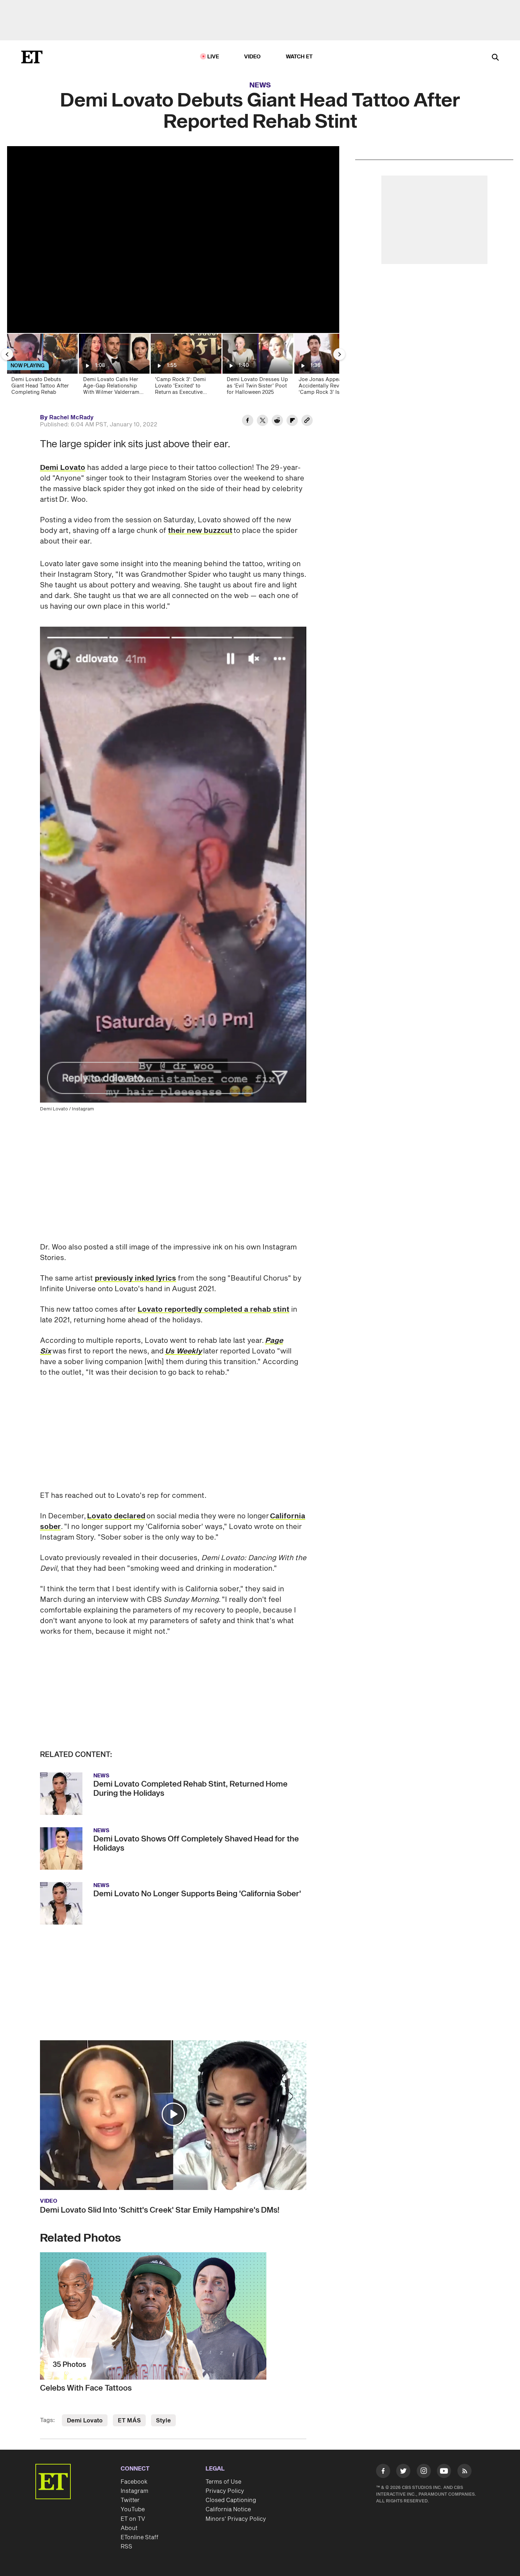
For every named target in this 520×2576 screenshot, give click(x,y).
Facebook (134, 2467)
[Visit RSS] (464, 2457)
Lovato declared (116, 1501)
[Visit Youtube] (444, 2456)
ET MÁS (129, 2406)
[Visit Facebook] (383, 2457)
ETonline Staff (140, 2523)
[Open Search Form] (495, 58)
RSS (126, 2532)
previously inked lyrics (135, 1264)
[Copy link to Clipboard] (307, 421)
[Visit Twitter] (403, 2457)
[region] (173, 240)
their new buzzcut (200, 531)
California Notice (228, 2495)
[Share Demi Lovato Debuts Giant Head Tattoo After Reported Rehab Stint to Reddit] (277, 421)
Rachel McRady (71, 418)
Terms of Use (223, 2467)
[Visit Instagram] (424, 2457)
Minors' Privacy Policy (236, 2504)
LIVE (213, 57)
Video (253, 57)
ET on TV (133, 2504)
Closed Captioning (231, 2485)
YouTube (133, 2495)
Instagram (134, 2476)
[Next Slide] (339, 354)
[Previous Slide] (7, 354)
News (260, 85)
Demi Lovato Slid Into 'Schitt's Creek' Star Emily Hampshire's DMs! (160, 2195)
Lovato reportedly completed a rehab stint (213, 1295)
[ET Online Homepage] (32, 57)
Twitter (130, 2485)
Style (163, 2406)
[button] (173, 2099)
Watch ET (299, 57)
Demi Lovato (63, 468)
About (129, 2513)
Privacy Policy (225, 2476)
